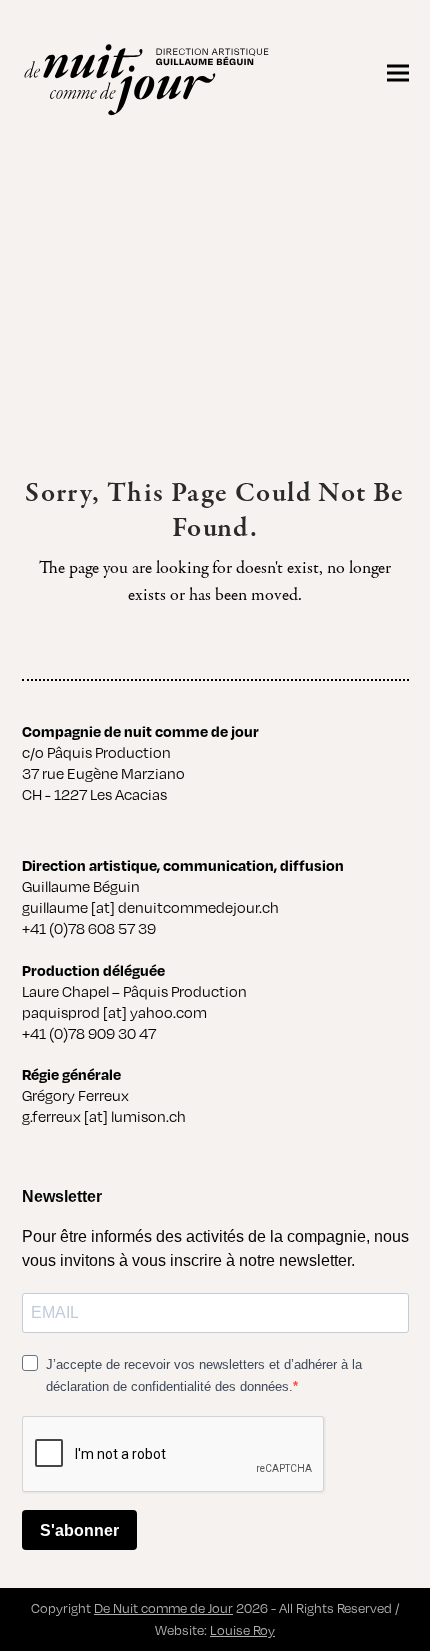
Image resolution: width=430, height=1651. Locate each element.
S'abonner (79, 1530)
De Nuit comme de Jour (163, 1608)
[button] (398, 72)
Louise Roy (242, 1630)
